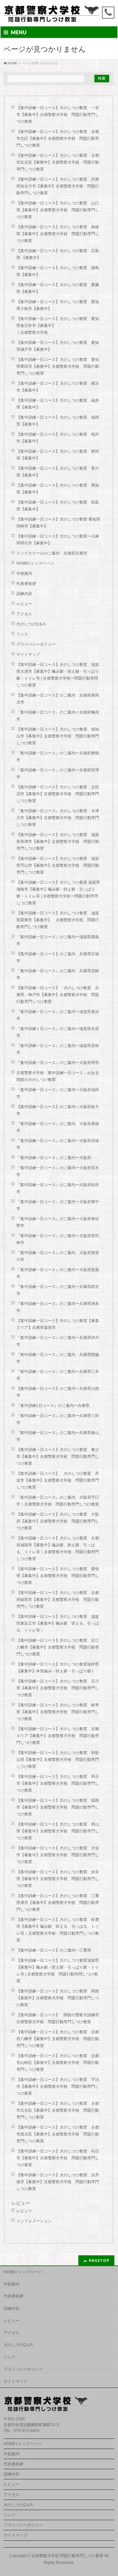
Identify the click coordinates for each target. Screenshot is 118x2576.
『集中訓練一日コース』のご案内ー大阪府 (54, 1158)
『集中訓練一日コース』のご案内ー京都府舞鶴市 (58, 757)
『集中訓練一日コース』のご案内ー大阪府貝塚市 (58, 1144)
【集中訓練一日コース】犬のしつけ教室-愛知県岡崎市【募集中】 (58, 523)
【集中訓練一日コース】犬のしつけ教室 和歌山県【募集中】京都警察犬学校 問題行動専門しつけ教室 (58, 1760)
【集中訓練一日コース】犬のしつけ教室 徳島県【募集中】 (58, 271)
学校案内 (24, 573)
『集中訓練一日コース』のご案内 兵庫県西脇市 (58, 1358)
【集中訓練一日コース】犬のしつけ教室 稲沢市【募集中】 (58, 438)
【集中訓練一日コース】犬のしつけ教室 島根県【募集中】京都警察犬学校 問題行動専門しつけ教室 (58, 234)
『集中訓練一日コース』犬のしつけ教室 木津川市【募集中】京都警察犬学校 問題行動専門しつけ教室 (58, 818)
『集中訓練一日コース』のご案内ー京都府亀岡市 (58, 716)
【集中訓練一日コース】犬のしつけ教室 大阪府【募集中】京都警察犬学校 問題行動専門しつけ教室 (58, 1521)
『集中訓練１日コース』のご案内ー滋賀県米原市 (58, 1032)
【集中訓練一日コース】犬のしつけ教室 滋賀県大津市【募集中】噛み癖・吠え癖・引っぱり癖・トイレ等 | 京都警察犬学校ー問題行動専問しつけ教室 (58, 675)
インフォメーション (34, 2221)
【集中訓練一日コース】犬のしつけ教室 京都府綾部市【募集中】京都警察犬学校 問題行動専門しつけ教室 (58, 1600)
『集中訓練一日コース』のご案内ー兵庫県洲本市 (58, 1307)
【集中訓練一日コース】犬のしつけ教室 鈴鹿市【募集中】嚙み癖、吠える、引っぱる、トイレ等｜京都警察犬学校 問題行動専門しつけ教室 (58, 1930)
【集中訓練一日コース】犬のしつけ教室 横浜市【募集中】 (58, 387)
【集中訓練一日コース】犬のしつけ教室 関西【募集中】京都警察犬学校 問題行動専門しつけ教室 (58, 1998)
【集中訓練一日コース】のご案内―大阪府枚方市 (58, 1110)
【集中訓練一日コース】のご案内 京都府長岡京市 (58, 699)
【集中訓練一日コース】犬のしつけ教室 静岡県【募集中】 (58, 455)
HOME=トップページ (35, 563)
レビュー (24, 604)
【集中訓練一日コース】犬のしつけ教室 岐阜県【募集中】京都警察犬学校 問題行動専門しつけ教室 (58, 1712)
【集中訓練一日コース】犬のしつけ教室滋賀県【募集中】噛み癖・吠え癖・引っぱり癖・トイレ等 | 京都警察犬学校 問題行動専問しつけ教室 (58, 1971)
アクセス (24, 614)
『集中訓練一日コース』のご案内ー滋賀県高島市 (58, 940)
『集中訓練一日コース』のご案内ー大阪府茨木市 (58, 1171)
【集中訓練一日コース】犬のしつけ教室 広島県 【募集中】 (58, 254)
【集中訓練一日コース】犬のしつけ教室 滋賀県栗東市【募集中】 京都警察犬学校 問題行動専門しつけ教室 (58, 920)
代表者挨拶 (26, 584)
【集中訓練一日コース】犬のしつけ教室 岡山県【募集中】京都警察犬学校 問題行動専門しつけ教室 (58, 1831)
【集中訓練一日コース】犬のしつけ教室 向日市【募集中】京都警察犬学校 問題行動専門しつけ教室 (58, 2158)
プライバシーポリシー (36, 644)
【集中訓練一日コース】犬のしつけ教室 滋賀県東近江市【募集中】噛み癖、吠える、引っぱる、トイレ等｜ (58, 1623)
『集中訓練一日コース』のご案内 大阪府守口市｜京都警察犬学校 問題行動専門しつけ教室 (58, 1501)
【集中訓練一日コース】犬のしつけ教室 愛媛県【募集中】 (58, 288)
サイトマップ (28, 654)
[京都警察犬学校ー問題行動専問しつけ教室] (52, 15)
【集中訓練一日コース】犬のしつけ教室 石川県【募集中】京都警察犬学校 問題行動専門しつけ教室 (58, 1688)
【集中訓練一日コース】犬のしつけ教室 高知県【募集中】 (58, 489)
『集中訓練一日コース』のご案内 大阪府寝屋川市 (58, 1256)
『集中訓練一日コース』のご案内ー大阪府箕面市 (58, 1273)
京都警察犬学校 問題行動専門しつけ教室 (67, 2556)
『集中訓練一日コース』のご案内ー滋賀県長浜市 (58, 1015)
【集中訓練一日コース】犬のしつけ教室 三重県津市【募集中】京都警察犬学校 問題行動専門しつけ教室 (58, 1903)
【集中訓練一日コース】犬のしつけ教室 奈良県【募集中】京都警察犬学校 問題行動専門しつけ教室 (58, 1879)
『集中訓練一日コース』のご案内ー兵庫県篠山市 (58, 1436)
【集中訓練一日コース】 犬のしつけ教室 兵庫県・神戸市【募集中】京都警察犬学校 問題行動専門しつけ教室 (58, 995)
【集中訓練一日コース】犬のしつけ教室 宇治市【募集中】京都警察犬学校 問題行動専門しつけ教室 (58, 2086)
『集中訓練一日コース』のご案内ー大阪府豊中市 (58, 1205)
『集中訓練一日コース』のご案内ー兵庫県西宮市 (58, 1290)
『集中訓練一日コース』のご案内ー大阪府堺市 (58, 1063)
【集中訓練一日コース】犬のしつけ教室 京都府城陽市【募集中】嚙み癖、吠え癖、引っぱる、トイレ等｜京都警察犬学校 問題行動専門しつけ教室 (58, 1548)
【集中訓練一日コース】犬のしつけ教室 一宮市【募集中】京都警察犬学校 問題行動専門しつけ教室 (58, 115)
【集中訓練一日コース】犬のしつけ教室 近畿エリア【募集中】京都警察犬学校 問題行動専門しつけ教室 (58, 1736)
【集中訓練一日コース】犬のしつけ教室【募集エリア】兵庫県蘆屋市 (58, 1324)
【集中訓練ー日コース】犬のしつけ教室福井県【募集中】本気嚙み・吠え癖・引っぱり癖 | (58, 1668)
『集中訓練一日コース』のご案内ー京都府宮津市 (58, 773)
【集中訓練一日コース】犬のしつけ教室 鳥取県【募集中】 (58, 506)
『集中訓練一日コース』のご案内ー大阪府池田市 (58, 1093)
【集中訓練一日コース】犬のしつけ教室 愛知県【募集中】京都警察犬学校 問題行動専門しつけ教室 (58, 1576)
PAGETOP (99, 2260)
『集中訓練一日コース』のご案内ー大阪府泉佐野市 (58, 1222)
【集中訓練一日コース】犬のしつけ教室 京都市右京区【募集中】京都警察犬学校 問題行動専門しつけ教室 (58, 2110)
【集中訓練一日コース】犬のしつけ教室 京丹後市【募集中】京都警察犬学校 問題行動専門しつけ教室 (58, 2182)
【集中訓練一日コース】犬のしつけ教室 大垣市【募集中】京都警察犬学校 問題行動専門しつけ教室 (58, 1855)
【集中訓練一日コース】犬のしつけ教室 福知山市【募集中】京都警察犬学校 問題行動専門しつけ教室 (58, 736)
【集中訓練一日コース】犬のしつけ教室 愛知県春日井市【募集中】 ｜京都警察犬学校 (61, 326)
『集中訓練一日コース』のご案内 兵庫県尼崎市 (58, 974)
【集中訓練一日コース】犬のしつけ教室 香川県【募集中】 (58, 472)
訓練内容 (24, 594)
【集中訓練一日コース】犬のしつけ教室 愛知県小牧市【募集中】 (58, 305)
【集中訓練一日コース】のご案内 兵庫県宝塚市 (58, 957)
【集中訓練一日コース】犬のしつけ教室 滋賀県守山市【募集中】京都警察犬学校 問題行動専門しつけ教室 (58, 865)
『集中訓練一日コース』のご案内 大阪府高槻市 (58, 1127)
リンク (22, 634)
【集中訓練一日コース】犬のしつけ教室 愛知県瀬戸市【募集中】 (58, 346)
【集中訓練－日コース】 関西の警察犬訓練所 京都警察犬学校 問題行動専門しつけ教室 (60, 2018)
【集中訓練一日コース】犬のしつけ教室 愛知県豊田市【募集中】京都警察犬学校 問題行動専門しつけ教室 (58, 366)
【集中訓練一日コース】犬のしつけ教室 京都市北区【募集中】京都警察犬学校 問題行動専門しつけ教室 (58, 138)
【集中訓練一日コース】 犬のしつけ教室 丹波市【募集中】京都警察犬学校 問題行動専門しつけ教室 (58, 1480)
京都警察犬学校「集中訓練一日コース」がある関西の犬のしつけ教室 (58, 1076)
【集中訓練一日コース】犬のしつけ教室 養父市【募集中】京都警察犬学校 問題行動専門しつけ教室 (58, 1457)
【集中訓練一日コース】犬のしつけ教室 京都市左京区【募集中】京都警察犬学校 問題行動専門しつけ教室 (58, 162)
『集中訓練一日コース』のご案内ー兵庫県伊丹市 (58, 1341)
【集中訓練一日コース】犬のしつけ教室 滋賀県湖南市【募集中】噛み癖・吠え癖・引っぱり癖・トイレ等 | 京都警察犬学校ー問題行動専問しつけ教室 (58, 893)
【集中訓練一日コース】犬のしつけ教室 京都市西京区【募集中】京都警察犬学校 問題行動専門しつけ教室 (58, 2134)
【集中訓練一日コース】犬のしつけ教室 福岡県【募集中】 (58, 421)
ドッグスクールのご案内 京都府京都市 (54, 553)
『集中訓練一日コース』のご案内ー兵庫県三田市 (58, 1419)
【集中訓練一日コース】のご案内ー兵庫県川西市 (58, 1392)
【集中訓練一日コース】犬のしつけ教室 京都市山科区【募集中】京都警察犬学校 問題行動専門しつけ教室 (58, 2063)
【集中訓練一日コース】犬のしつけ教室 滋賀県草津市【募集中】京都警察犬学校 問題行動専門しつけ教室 (58, 842)
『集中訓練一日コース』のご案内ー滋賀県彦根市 (58, 1049)
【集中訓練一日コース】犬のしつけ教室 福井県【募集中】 (58, 404)
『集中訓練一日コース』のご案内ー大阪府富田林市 (58, 1239)
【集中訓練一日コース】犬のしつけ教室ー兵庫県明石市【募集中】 (58, 540)
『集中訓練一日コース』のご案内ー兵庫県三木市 (58, 1375)
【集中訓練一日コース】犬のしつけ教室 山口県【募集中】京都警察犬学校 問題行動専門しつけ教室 (58, 210)
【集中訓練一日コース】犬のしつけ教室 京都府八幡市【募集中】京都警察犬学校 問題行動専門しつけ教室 (58, 2039)
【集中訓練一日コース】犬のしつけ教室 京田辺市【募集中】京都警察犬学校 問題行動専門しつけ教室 (58, 794)
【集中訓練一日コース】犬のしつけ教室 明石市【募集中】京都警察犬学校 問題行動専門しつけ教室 (58, 1783)
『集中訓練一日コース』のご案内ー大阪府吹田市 (58, 1188)
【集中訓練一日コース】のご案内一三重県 (54, 1950)
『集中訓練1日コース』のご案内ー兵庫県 (53, 1406)
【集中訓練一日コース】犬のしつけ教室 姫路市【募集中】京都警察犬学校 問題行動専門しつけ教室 (58, 1807)
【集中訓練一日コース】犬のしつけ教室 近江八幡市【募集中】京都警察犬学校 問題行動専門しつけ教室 (58, 1647)
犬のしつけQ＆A (31, 624)
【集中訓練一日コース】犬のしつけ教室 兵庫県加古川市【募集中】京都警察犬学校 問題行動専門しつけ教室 (58, 186)
